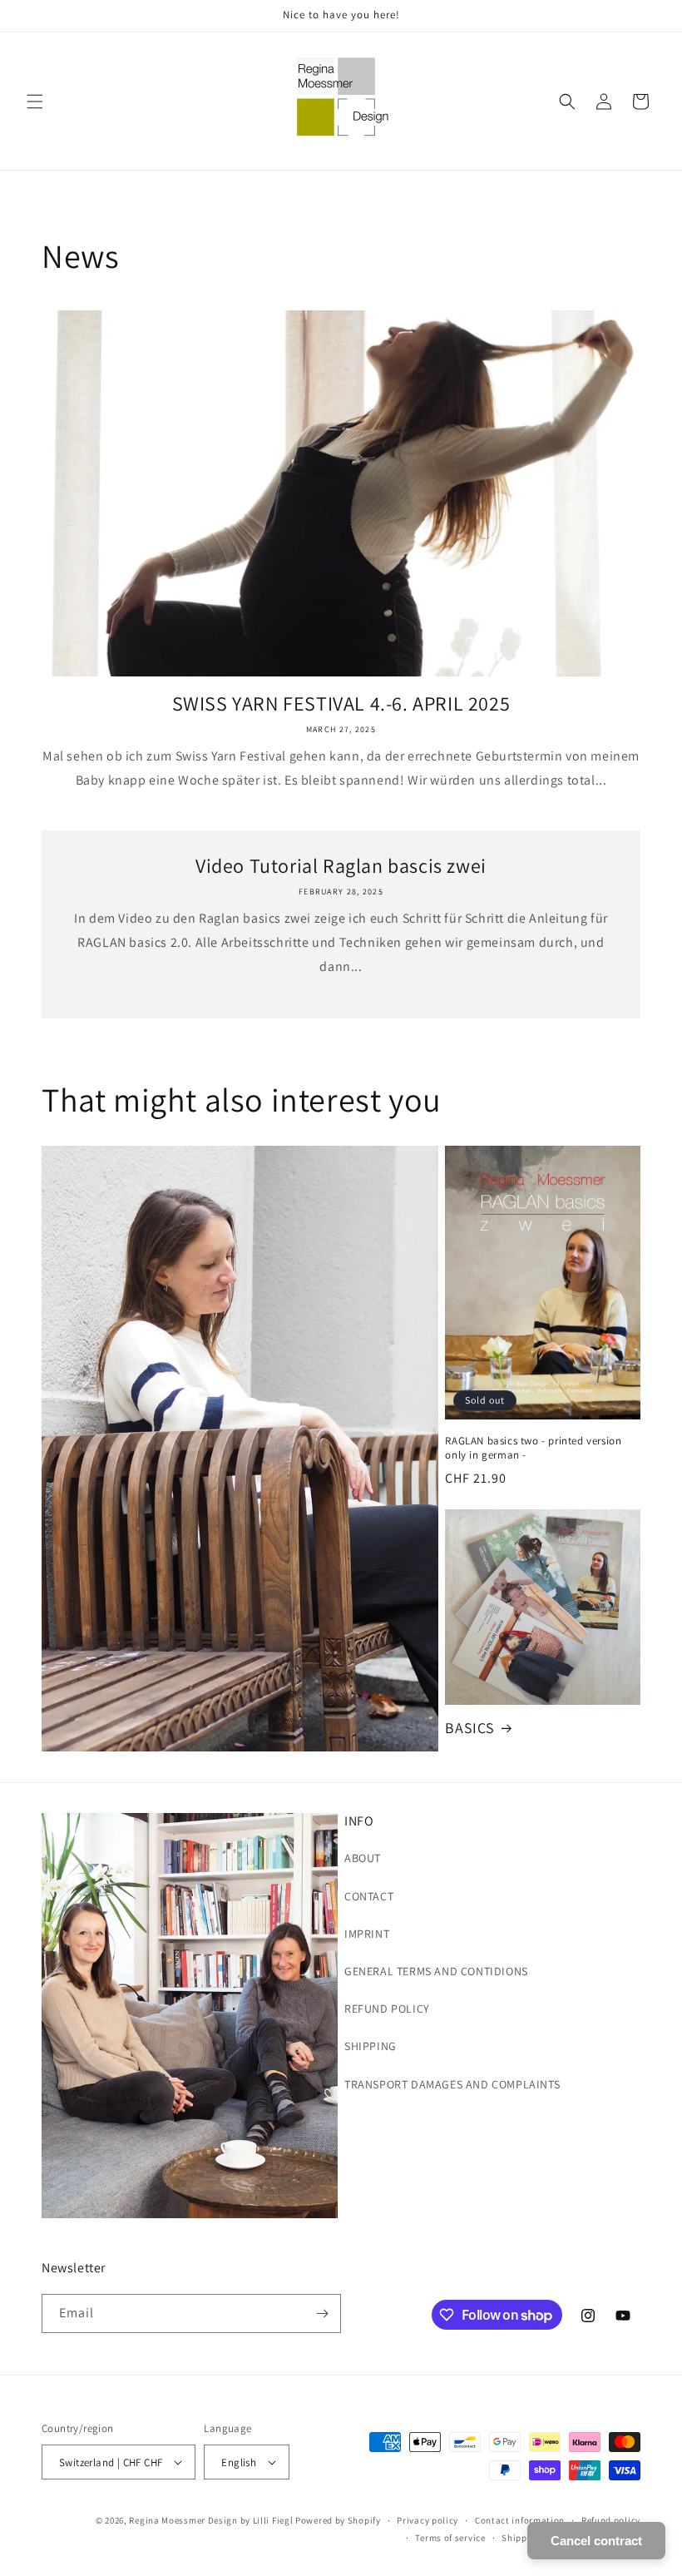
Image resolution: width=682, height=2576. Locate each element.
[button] (35, 102)
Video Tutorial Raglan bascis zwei (341, 866)
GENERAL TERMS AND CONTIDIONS (436, 1971)
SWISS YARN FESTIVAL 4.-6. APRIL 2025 (341, 703)
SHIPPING (371, 2046)
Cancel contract (596, 2541)
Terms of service (450, 2538)
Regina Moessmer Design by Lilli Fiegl (211, 2520)
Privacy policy (427, 2520)
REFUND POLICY (387, 2009)
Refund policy (611, 2520)
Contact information (520, 2520)
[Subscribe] (322, 2313)
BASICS (470, 1728)
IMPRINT (367, 1934)
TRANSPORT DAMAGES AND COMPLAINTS (452, 2084)
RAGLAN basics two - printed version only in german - (533, 1448)
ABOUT (363, 1858)
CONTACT (369, 1896)
